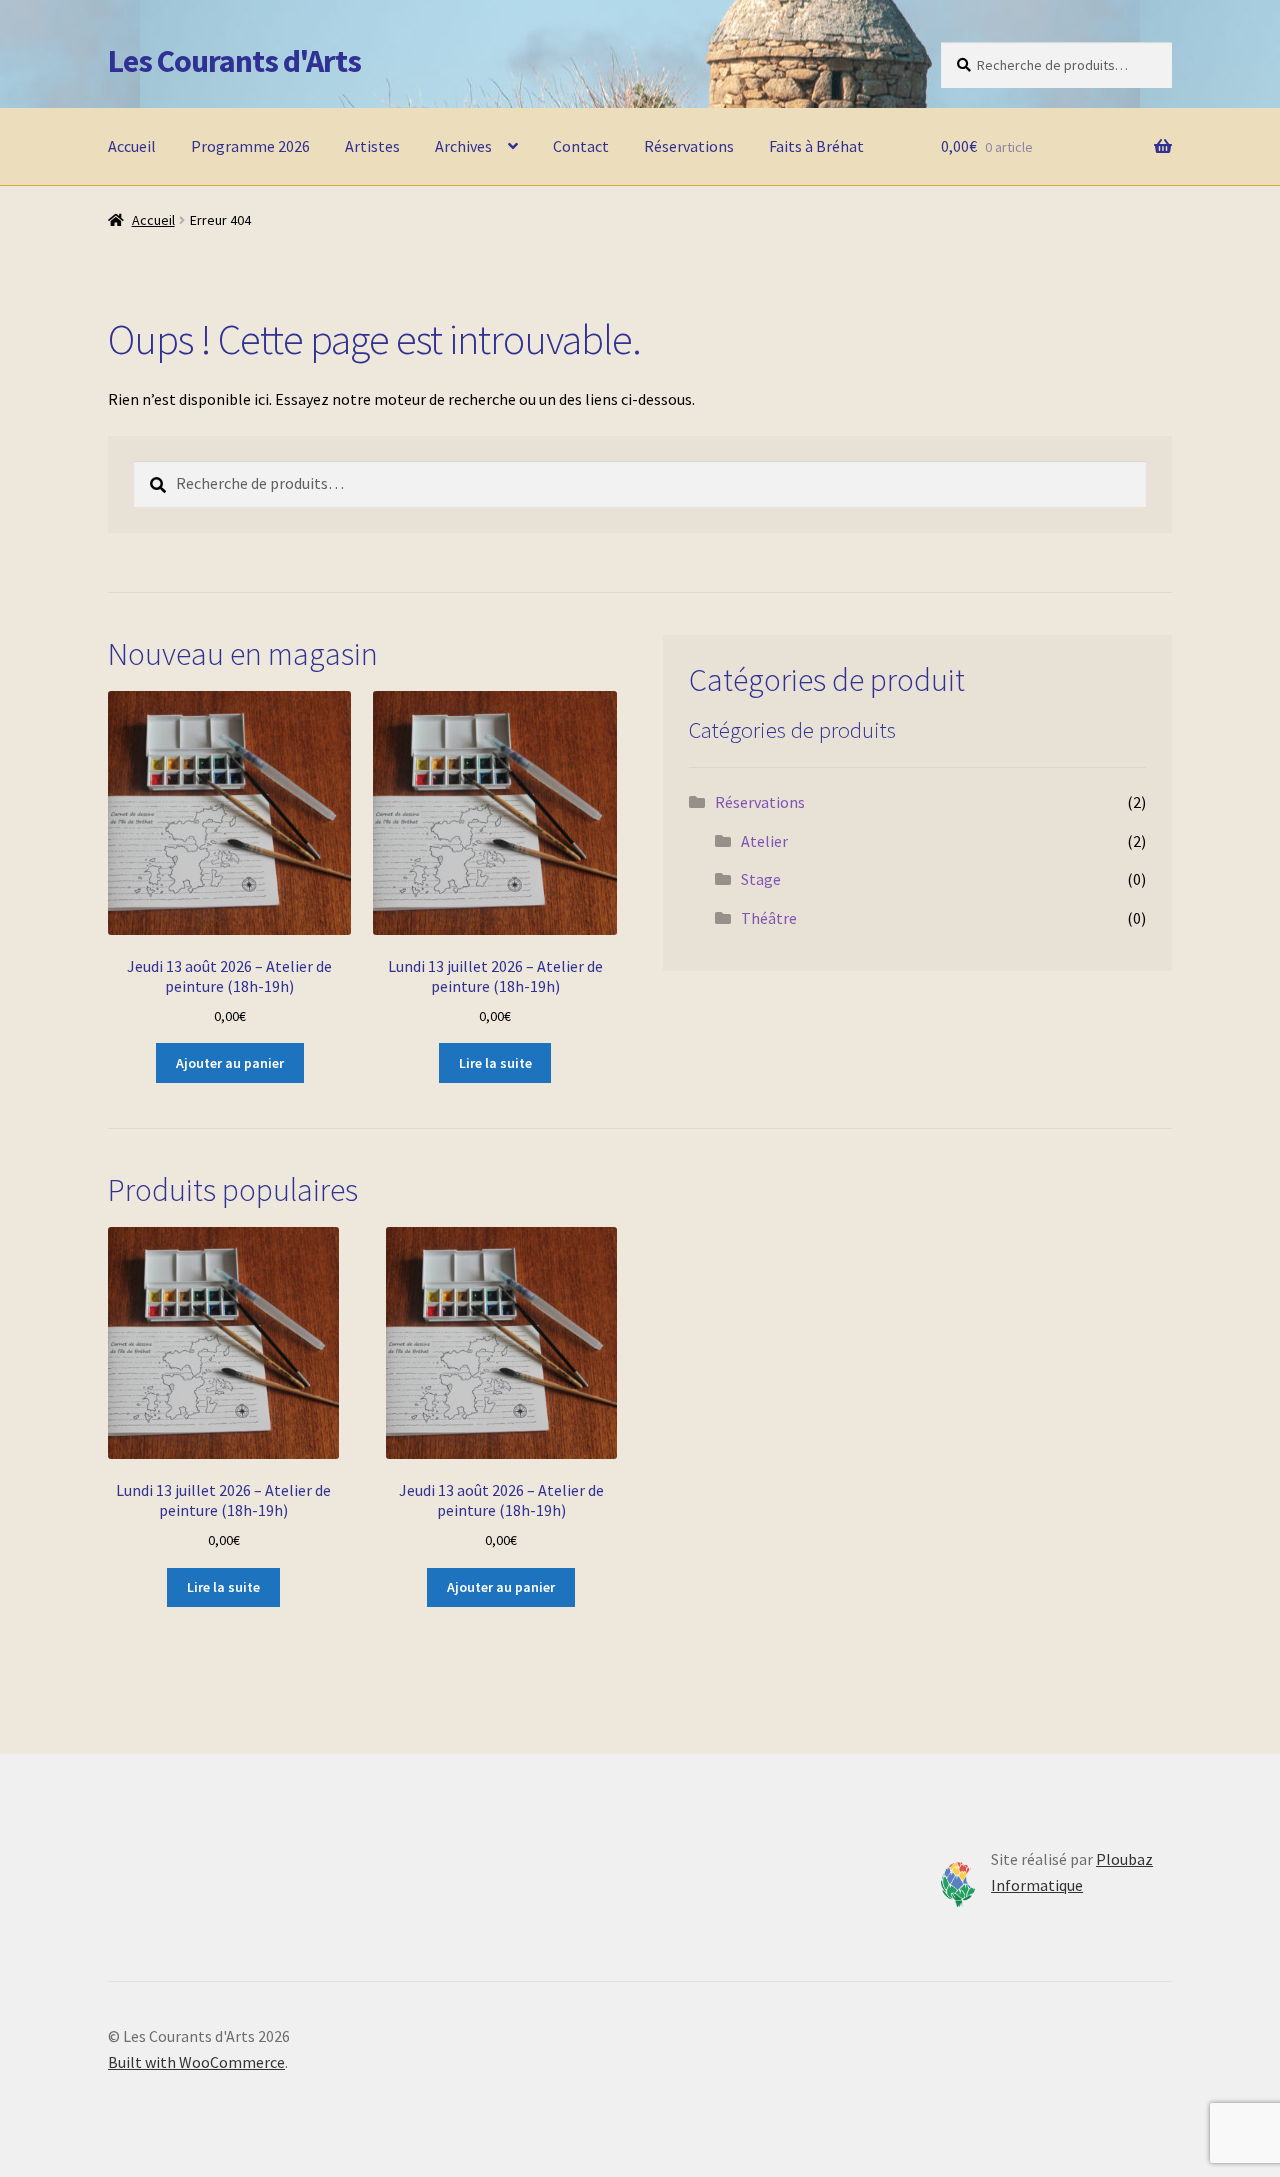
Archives (463, 146)
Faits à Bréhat (816, 146)
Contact (581, 146)
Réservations (689, 146)
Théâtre (769, 918)
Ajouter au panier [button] (230, 1063)
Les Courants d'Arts (234, 61)
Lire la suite (495, 1063)
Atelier (764, 841)
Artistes (372, 146)
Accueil (132, 146)
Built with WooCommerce (196, 2062)
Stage (761, 879)
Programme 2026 (250, 146)
